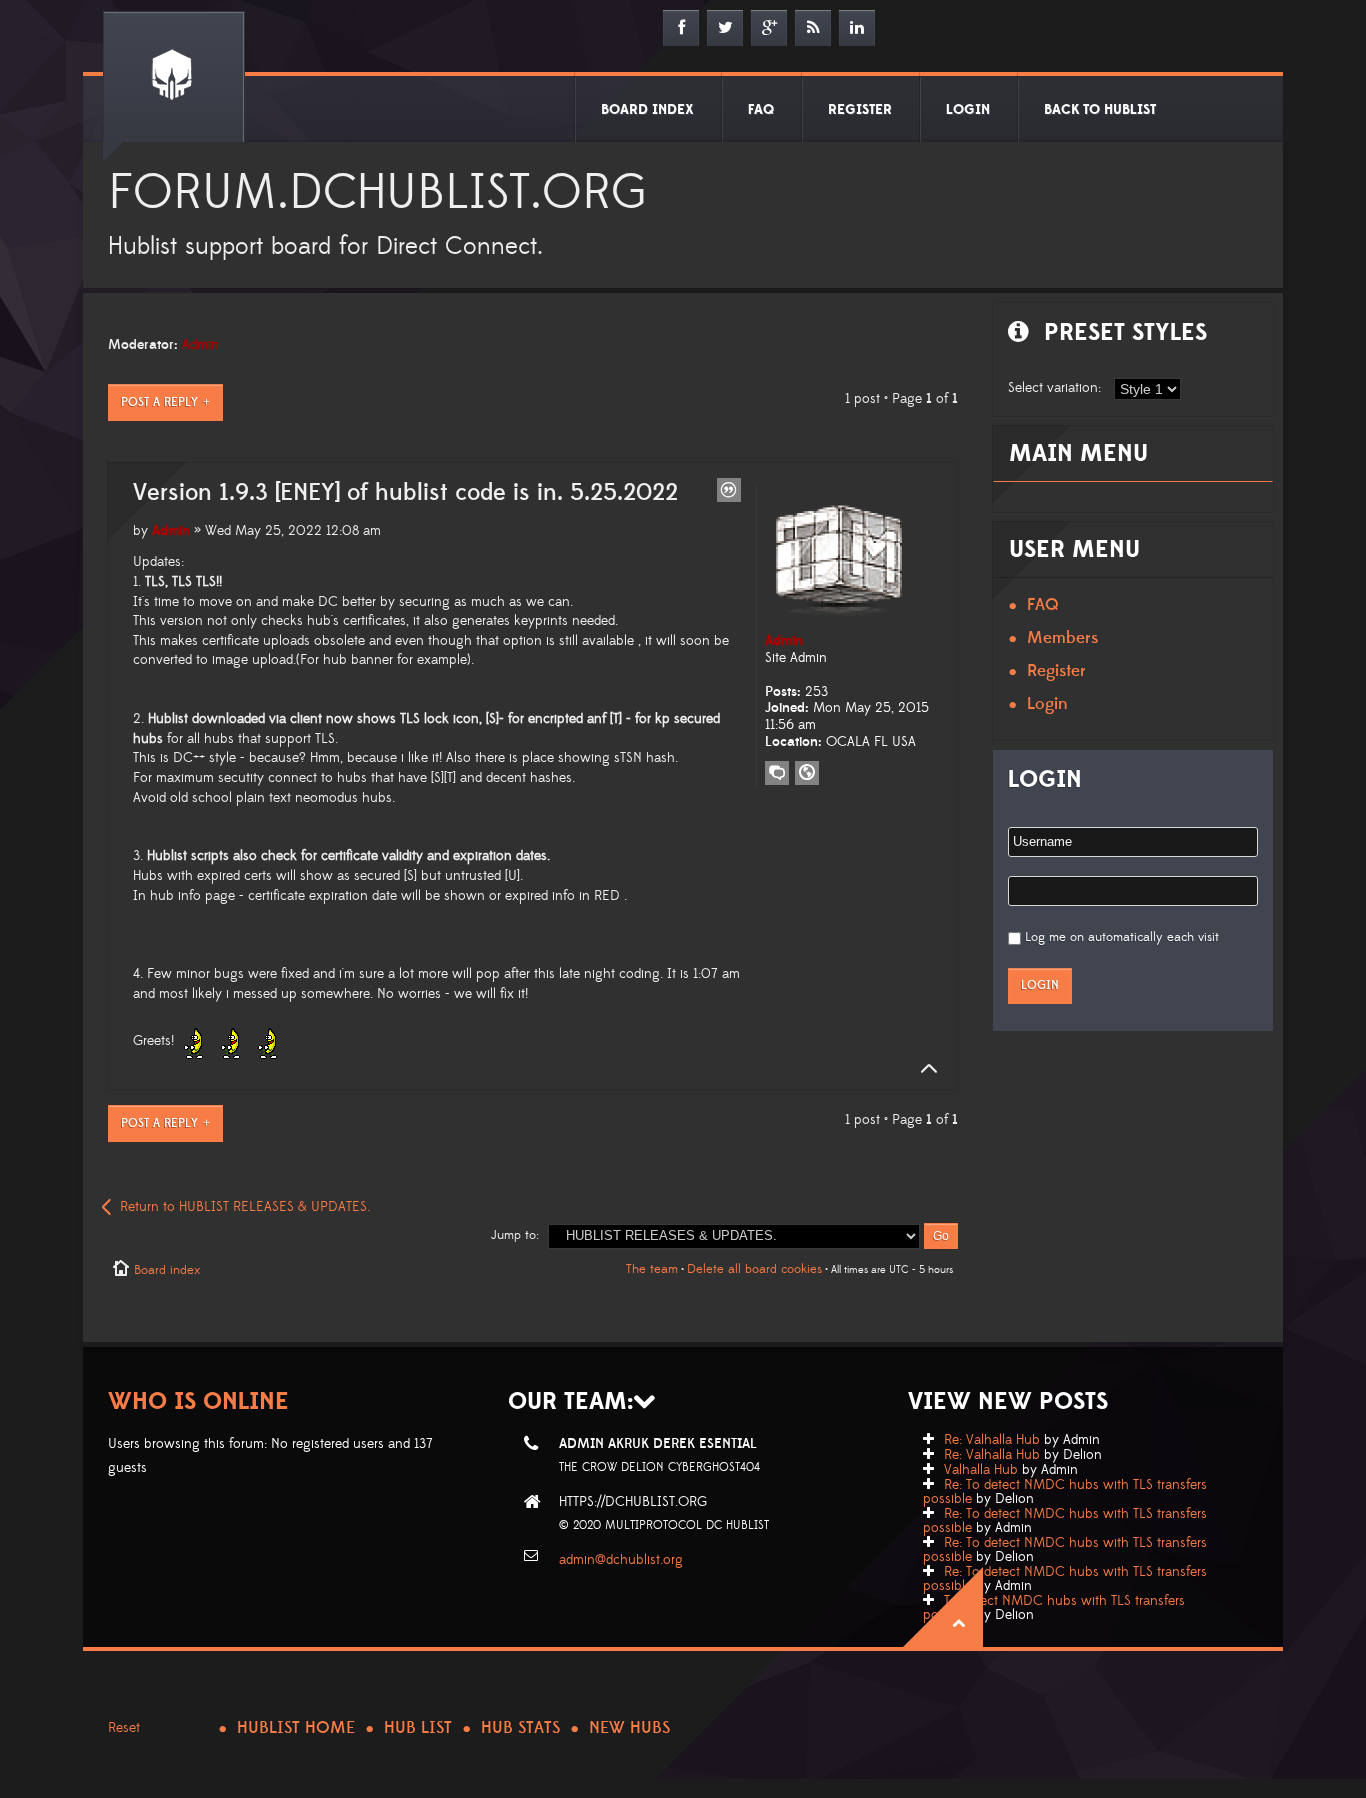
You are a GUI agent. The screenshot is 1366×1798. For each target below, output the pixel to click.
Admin (200, 345)
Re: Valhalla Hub (992, 1440)
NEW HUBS (629, 1728)
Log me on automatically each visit (1122, 937)
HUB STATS (520, 1728)
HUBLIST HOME (296, 1728)
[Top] (923, 1069)
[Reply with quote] (729, 490)
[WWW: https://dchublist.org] (807, 773)
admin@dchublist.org (621, 1560)
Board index (167, 1270)
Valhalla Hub (981, 1470)
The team (652, 1269)
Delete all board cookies (754, 1269)
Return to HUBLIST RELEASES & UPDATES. (245, 1207)
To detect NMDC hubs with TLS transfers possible (1054, 1608)
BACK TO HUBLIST (1100, 110)
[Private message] (777, 773)
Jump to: (515, 1235)
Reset (124, 1728)
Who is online (198, 1401)
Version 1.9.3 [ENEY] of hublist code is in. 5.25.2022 (405, 493)
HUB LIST (418, 1728)
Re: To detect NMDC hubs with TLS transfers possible (1065, 1492)
